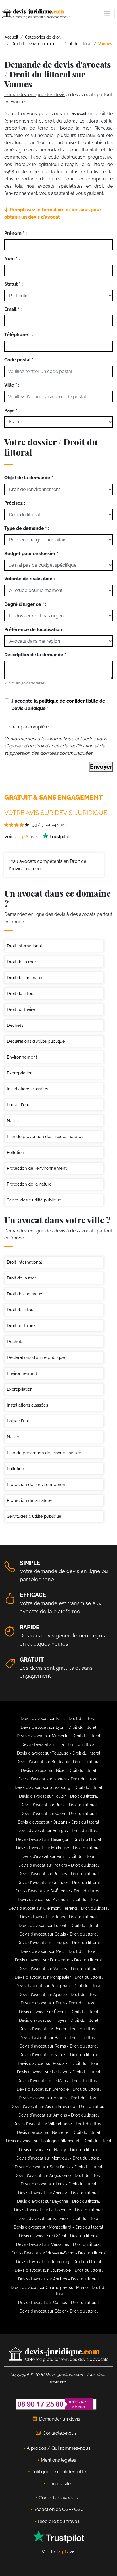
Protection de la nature (29, 1184)
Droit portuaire (21, 1009)
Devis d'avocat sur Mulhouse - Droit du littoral (58, 1848)
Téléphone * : (19, 335)
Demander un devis (60, 2419)
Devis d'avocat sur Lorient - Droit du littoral (58, 1926)
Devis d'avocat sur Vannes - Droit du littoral (59, 1969)
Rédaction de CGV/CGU (59, 2509)
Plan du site (59, 2484)
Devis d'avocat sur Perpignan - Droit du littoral (58, 1986)
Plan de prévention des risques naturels (46, 1137)
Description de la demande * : (36, 655)
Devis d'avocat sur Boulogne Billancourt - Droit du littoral (59, 2141)
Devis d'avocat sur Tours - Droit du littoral (58, 1917)
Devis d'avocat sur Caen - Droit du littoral (59, 1814)
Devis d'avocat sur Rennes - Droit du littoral (59, 1874)
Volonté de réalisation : (30, 579)
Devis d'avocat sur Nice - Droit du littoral (59, 1770)
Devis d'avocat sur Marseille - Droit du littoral (58, 1736)
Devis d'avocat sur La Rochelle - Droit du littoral (58, 2210)
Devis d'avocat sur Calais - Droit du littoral (59, 1934)
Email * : (13, 309)
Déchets (15, 1025)
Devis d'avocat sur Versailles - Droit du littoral (58, 2244)
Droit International (24, 946)
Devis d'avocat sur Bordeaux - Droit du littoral (59, 1762)
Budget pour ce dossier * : (32, 554)
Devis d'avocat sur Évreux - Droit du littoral (59, 2012)
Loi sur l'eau (19, 1105)
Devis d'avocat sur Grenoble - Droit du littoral (59, 2089)
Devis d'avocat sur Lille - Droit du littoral (58, 1744)
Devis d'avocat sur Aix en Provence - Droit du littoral (59, 2107)
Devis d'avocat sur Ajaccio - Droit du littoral (58, 1995)
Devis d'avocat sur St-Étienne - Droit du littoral (58, 1891)
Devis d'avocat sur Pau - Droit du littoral (58, 1856)
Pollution (15, 1152)
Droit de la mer (21, 962)
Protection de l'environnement (37, 1168)
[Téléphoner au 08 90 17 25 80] (56, 2404)
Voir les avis (22, 837)
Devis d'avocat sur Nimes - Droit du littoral (59, 2055)
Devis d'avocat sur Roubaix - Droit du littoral (59, 2063)
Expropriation (20, 1073)
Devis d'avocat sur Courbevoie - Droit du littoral (59, 2270)
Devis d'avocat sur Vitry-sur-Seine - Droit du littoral (59, 2253)
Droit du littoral (21, 994)
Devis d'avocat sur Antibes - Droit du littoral (58, 2279)
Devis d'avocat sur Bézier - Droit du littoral (59, 2311)
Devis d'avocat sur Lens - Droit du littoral (58, 2184)
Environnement (22, 1057)
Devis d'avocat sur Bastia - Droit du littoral (59, 2038)
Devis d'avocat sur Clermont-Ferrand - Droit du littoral (59, 1908)
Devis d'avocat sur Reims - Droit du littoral (59, 2046)
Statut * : (13, 284)
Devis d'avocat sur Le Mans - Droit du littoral (58, 2081)
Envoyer (101, 767)
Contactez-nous (60, 2433)
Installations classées (27, 1089)
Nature (14, 1121)
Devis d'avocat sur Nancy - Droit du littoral (58, 2150)
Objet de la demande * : (30, 478)
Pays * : (12, 411)
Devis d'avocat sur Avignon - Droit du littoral (59, 1900)
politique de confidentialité (69, 701)
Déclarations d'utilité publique (36, 1041)
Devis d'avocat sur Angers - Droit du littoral (59, 2098)
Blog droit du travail (58, 2521)
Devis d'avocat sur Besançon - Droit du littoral (59, 1839)
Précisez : (15, 503)
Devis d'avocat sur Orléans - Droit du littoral (58, 1822)
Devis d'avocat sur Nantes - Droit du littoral (58, 1779)
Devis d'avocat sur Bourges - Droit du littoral (59, 1831)
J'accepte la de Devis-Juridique (58, 705)
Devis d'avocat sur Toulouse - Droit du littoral (59, 1753)
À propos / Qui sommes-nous (59, 2448)
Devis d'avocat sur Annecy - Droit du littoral (58, 2193)
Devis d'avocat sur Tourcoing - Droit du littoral (59, 2262)
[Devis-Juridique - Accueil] (36, 14)
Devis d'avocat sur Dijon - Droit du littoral (59, 2003)
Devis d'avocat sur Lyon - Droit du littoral (58, 1727)
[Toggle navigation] (107, 14)
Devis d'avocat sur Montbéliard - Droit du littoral (58, 2227)
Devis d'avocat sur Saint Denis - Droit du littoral (58, 2167)
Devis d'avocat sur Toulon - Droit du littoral (58, 1796)
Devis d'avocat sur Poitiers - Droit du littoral (59, 1865)
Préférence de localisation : (34, 630)
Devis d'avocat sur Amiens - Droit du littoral (59, 2115)
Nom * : (12, 259)
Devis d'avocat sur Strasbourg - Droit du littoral (58, 1787)
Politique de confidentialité (59, 2472)
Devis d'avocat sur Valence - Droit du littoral (58, 2219)
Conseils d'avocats (58, 2498)
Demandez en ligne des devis (35, 95)
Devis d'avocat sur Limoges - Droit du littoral (59, 1943)
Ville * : (12, 385)
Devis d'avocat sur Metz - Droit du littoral (59, 1951)
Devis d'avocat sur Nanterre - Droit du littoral (59, 2132)
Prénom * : (15, 233)
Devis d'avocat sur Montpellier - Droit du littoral (59, 1977)
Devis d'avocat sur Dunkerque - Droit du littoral (58, 1960)
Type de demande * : (27, 528)
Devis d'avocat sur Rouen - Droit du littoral (58, 2029)
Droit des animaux (25, 978)
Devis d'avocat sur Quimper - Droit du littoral (59, 1883)
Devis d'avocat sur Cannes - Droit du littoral (58, 2303)
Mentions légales (58, 2460)
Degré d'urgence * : (25, 604)
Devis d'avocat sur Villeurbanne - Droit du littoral (58, 2124)
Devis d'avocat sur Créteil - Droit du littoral (58, 2236)
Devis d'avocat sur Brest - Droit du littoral (59, 1805)
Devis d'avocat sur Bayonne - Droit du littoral (58, 2201)
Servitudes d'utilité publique (34, 1200)
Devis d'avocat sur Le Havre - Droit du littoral (59, 2072)
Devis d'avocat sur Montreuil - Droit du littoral (58, 2158)
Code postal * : (20, 360)
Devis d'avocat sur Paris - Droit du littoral (59, 1719)
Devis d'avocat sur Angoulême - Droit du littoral (58, 2176)
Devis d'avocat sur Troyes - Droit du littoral (59, 2020)
